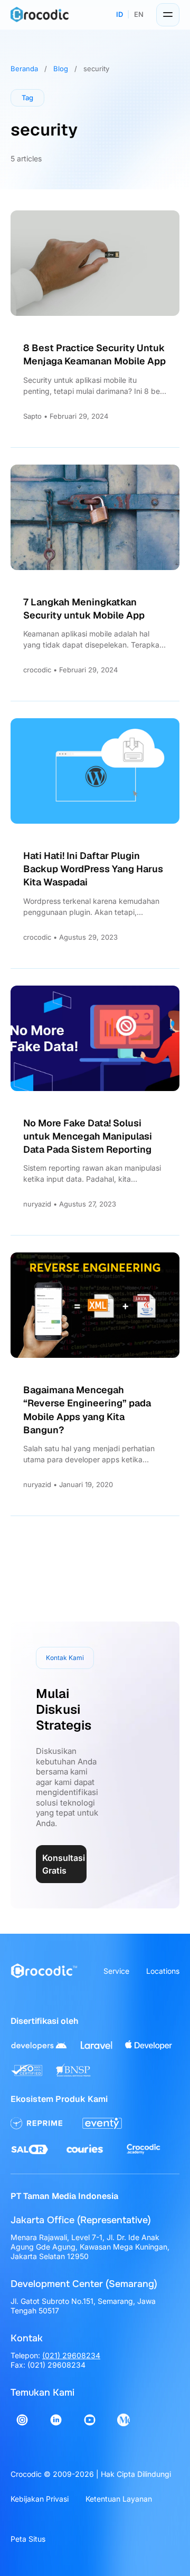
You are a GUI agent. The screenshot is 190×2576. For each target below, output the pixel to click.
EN (139, 14)
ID (120, 14)
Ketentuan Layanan (119, 2499)
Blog (61, 69)
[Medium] (123, 2420)
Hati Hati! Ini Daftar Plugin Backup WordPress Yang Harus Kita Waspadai (93, 869)
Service (116, 1971)
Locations (163, 1971)
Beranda (24, 69)
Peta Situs (28, 2539)
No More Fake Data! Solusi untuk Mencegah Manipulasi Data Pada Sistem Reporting (88, 1136)
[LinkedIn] (56, 2420)
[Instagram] (22, 2420)
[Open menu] (168, 15)
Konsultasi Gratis (64, 1864)
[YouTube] (90, 2420)
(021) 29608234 (71, 2355)
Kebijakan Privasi (40, 2499)
